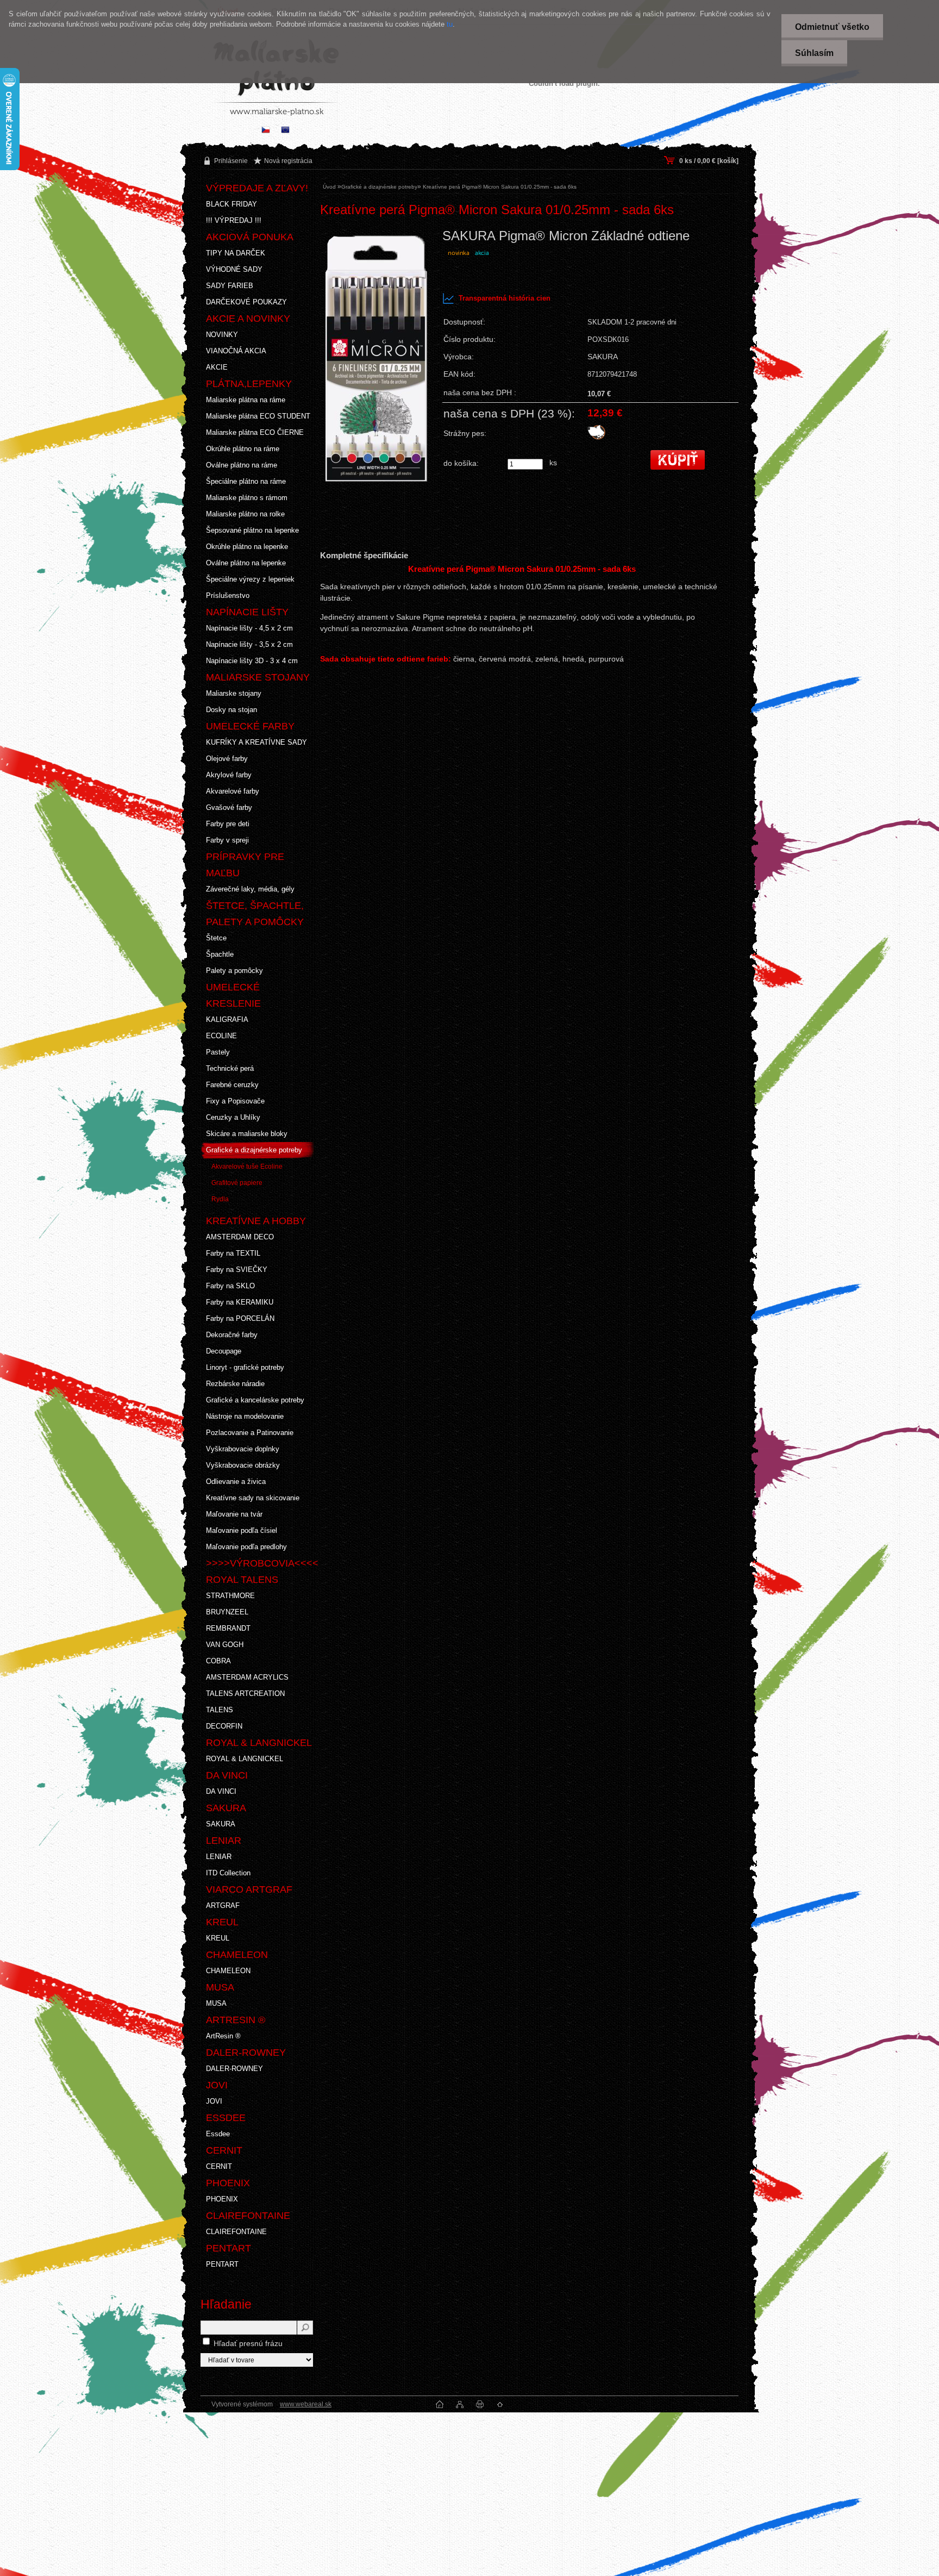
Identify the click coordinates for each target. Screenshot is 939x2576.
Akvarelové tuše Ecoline (247, 1167)
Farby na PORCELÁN (240, 1318)
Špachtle (220, 954)
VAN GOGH (225, 1645)
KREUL (218, 1938)
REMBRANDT (228, 1628)
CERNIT (219, 2166)
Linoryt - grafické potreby (245, 1367)
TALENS (220, 1710)
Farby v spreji (227, 840)
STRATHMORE (230, 1596)
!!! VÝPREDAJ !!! (234, 220)
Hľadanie (226, 2304)
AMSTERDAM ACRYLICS (247, 1677)
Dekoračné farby (232, 1335)
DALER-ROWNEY (234, 2069)
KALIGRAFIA (227, 1019)
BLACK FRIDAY (231, 204)
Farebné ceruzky (232, 1085)
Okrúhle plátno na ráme (243, 449)
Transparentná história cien (505, 298)
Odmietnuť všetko (832, 27)
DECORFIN (224, 1726)
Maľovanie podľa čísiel (242, 1530)
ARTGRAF (223, 1906)
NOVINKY (222, 335)
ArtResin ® (223, 2036)
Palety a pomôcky (234, 971)
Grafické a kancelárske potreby (255, 1400)
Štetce (216, 938)
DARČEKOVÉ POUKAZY (246, 302)
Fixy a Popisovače (235, 1101)
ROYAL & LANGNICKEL (245, 1759)
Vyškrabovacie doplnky (243, 1449)
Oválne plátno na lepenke (246, 563)
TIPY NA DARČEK (236, 253)
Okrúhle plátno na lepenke (247, 547)
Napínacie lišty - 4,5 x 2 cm (249, 628)
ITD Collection (228, 1873)
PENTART (222, 2264)
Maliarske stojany (234, 693)
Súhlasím (814, 53)
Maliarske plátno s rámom (247, 498)
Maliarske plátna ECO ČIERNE (255, 432)
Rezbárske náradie (235, 1384)
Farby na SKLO (230, 1286)
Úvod (329, 187)
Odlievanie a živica (236, 1482)
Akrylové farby (229, 775)
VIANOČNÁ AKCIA (236, 351)
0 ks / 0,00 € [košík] (709, 161)
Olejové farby (227, 759)
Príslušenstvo (228, 595)
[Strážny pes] (596, 438)
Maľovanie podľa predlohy (246, 1547)
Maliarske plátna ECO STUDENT (258, 416)
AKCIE (217, 367)
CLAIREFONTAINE (236, 2232)
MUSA (216, 2003)
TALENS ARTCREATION (245, 1694)
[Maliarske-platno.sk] (285, 131)
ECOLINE (221, 1036)
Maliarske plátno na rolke (245, 514)
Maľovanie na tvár (234, 1514)
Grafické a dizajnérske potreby (254, 1150)
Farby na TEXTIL (233, 1253)
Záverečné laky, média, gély (250, 889)
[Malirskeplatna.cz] (266, 131)
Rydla (220, 1199)
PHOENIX (222, 2199)
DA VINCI (221, 1791)
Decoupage (224, 1351)
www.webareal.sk (306, 2404)
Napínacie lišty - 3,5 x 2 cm (249, 644)
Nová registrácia (288, 161)
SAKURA (221, 1824)
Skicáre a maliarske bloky (247, 1134)
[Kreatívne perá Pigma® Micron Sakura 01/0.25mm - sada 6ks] (377, 386)
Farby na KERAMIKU (240, 1302)
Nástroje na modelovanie (245, 1416)
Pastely (218, 1052)
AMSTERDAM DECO (240, 1237)
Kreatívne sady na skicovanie (253, 1498)
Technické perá (230, 1068)
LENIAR (219, 1857)
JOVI (214, 2101)
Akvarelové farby (233, 791)
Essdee (218, 2134)
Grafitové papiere (237, 1183)
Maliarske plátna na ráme (246, 400)
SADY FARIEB (230, 286)
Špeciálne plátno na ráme (246, 481)
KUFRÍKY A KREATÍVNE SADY (256, 742)
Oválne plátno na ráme (242, 465)
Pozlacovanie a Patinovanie (250, 1433)
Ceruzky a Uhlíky (233, 1117)
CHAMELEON (228, 1971)
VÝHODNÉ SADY (234, 269)
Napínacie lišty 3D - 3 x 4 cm (252, 661)
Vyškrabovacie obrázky (243, 1465)
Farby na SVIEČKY (237, 1270)
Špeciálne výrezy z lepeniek (250, 579)
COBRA (218, 1661)
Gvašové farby (229, 807)
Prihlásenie (231, 161)
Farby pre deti (228, 824)
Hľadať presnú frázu (248, 2343)
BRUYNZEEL (227, 1612)
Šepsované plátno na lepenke (252, 530)
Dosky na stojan (231, 710)
